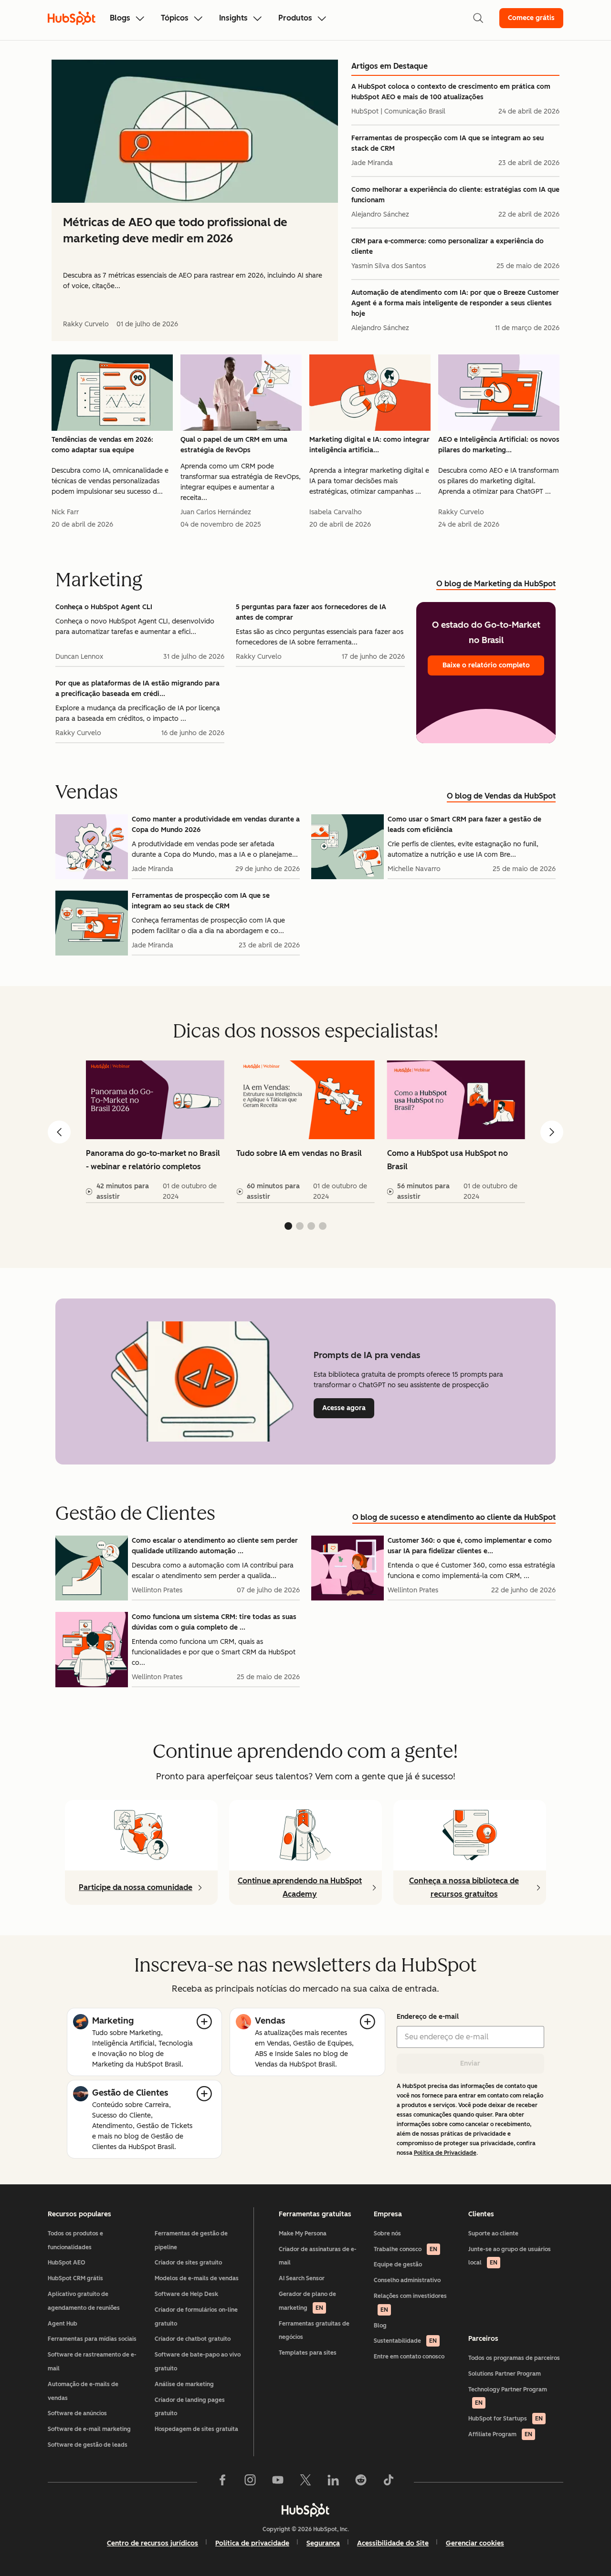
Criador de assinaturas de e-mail (318, 2256)
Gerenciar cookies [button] (475, 2543)
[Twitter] (305, 2482)
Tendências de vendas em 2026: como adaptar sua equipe (102, 445)
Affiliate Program (500, 2434)
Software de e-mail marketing (89, 2429)
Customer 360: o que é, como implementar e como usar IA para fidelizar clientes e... (470, 1546)
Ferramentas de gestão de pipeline (191, 2240)
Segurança (323, 2543)
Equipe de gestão (398, 2264)
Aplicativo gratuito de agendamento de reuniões (84, 2301)
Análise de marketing (184, 2384)
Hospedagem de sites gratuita (196, 2429)
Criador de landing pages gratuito (190, 2407)
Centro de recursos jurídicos (153, 2543)
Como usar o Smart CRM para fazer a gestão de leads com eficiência (464, 825)
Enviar (470, 2063)
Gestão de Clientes (130, 2093)
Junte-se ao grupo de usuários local (510, 2256)
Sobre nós (387, 2233)
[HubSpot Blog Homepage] (72, 18)
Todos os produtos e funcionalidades (75, 2240)
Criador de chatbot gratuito (193, 2339)
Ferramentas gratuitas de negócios (314, 2331)
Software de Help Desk (186, 2294)
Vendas (270, 2021)
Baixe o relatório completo (486, 665)
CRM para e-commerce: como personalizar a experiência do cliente (448, 246)
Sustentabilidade (405, 2341)
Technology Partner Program (508, 2396)
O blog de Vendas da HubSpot (501, 796)
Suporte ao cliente (493, 2233)
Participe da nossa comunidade (136, 1887)
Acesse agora (348, 1408)
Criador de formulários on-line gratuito (196, 2317)
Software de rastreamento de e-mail (92, 2362)
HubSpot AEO (67, 2263)
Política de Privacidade (445, 2153)
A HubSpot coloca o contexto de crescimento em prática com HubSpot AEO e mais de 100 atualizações (451, 92)
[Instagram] (250, 2482)
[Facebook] (222, 2482)
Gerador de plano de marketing (307, 2301)
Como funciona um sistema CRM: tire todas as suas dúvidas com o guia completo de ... (214, 1622)
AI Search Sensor (302, 2278)
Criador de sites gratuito (188, 2263)
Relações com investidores (410, 2303)
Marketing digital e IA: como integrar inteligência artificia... (369, 445)
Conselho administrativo (407, 2280)
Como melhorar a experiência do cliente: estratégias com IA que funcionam (455, 195)
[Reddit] (361, 2482)
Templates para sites (308, 2353)
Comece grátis (531, 18)
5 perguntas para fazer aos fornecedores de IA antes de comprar (311, 612)
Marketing (113, 2021)
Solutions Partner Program (505, 2374)
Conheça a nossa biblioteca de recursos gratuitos (464, 1887)
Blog (380, 2326)
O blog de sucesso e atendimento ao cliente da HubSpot (454, 1517)
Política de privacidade (252, 2543)
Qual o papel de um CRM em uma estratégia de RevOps (234, 445)
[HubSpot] (305, 2510)
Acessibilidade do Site (393, 2543)
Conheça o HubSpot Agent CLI (104, 607)
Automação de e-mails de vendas (83, 2391)
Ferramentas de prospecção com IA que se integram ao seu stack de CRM (448, 143)
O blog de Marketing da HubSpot (496, 584)
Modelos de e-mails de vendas (197, 2278)
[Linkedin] (333, 2482)
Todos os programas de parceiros (514, 2358)
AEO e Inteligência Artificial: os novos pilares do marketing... (499, 445)
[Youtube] (278, 2482)
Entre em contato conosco (409, 2357)
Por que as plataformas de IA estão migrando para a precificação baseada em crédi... (137, 689)
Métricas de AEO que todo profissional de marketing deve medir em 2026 (175, 230)
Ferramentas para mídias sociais (92, 2339)
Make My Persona (303, 2233)
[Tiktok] (389, 2482)
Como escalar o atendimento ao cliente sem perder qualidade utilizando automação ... (215, 1546)
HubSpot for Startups (506, 2419)
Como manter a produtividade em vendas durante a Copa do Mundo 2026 (216, 825)
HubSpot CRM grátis (75, 2278)
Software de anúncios (77, 2413)
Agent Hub (63, 2324)
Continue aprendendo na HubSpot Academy (300, 1887)
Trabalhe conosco (406, 2249)
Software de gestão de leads (88, 2445)
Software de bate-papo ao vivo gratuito (198, 2362)
